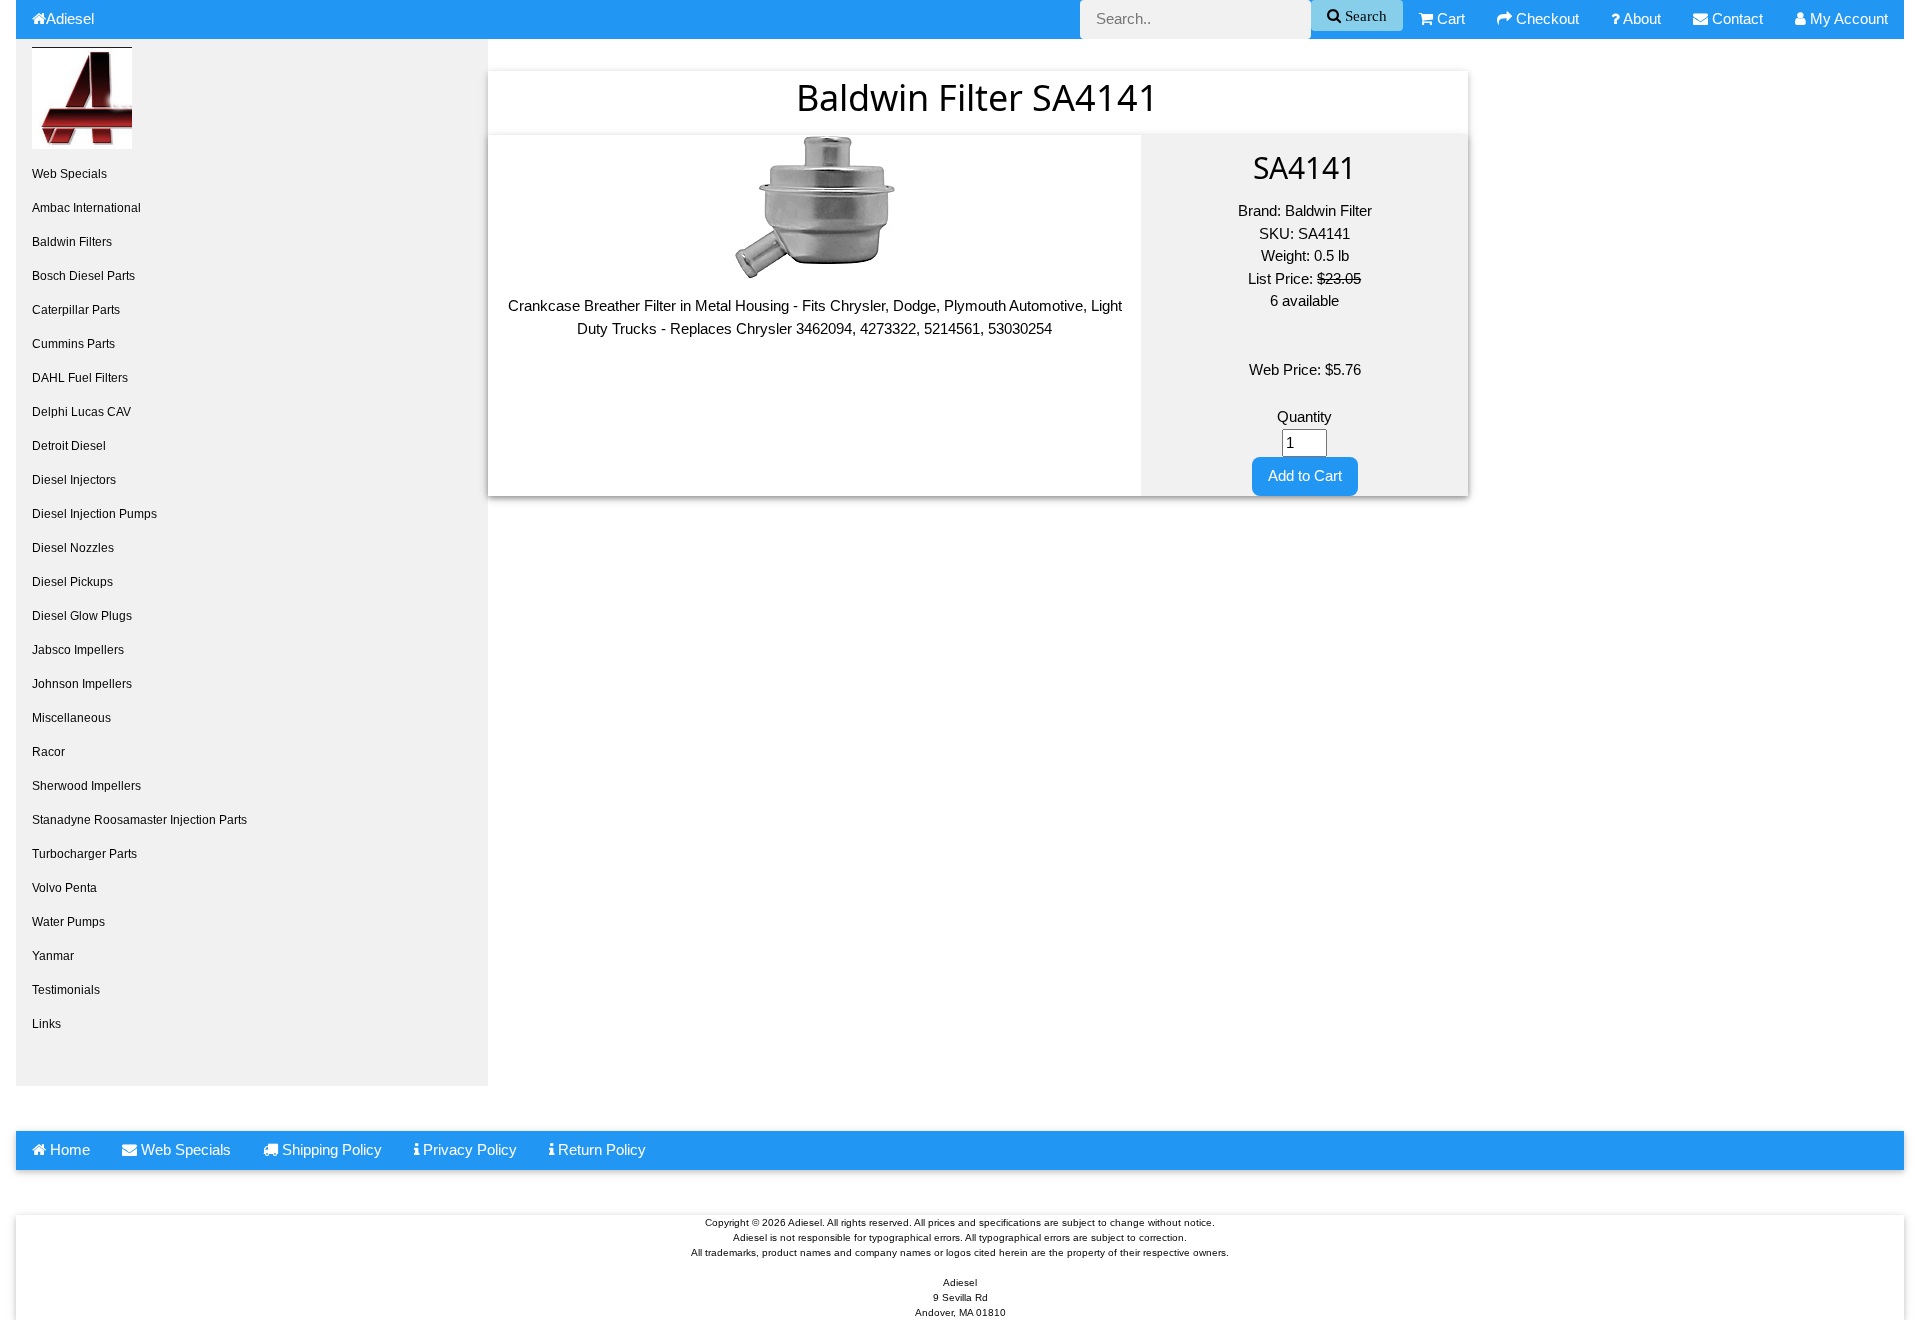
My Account (1847, 18)
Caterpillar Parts (76, 310)
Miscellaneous (71, 718)
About (1640, 18)
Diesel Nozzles (73, 548)
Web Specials (69, 174)
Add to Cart (1305, 475)
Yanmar (53, 956)
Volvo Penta (64, 888)
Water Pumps (68, 922)
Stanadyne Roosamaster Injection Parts (139, 820)
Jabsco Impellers (78, 650)
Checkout (1545, 18)
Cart (1449, 18)
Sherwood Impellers (86, 786)
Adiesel (70, 18)
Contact (1735, 18)
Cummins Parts (73, 344)
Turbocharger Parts (84, 854)
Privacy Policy (468, 1149)
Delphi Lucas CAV (81, 412)
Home (68, 1149)
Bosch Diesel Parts (83, 276)
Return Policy (600, 1149)
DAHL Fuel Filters (80, 378)
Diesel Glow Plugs (82, 616)
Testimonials (66, 990)
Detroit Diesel (69, 446)
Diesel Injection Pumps (94, 514)
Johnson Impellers (82, 684)
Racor (48, 752)
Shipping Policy (330, 1149)
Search (1364, 15)
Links (46, 1024)
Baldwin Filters (72, 242)
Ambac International (86, 208)
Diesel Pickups (72, 582)
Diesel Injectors (74, 480)
